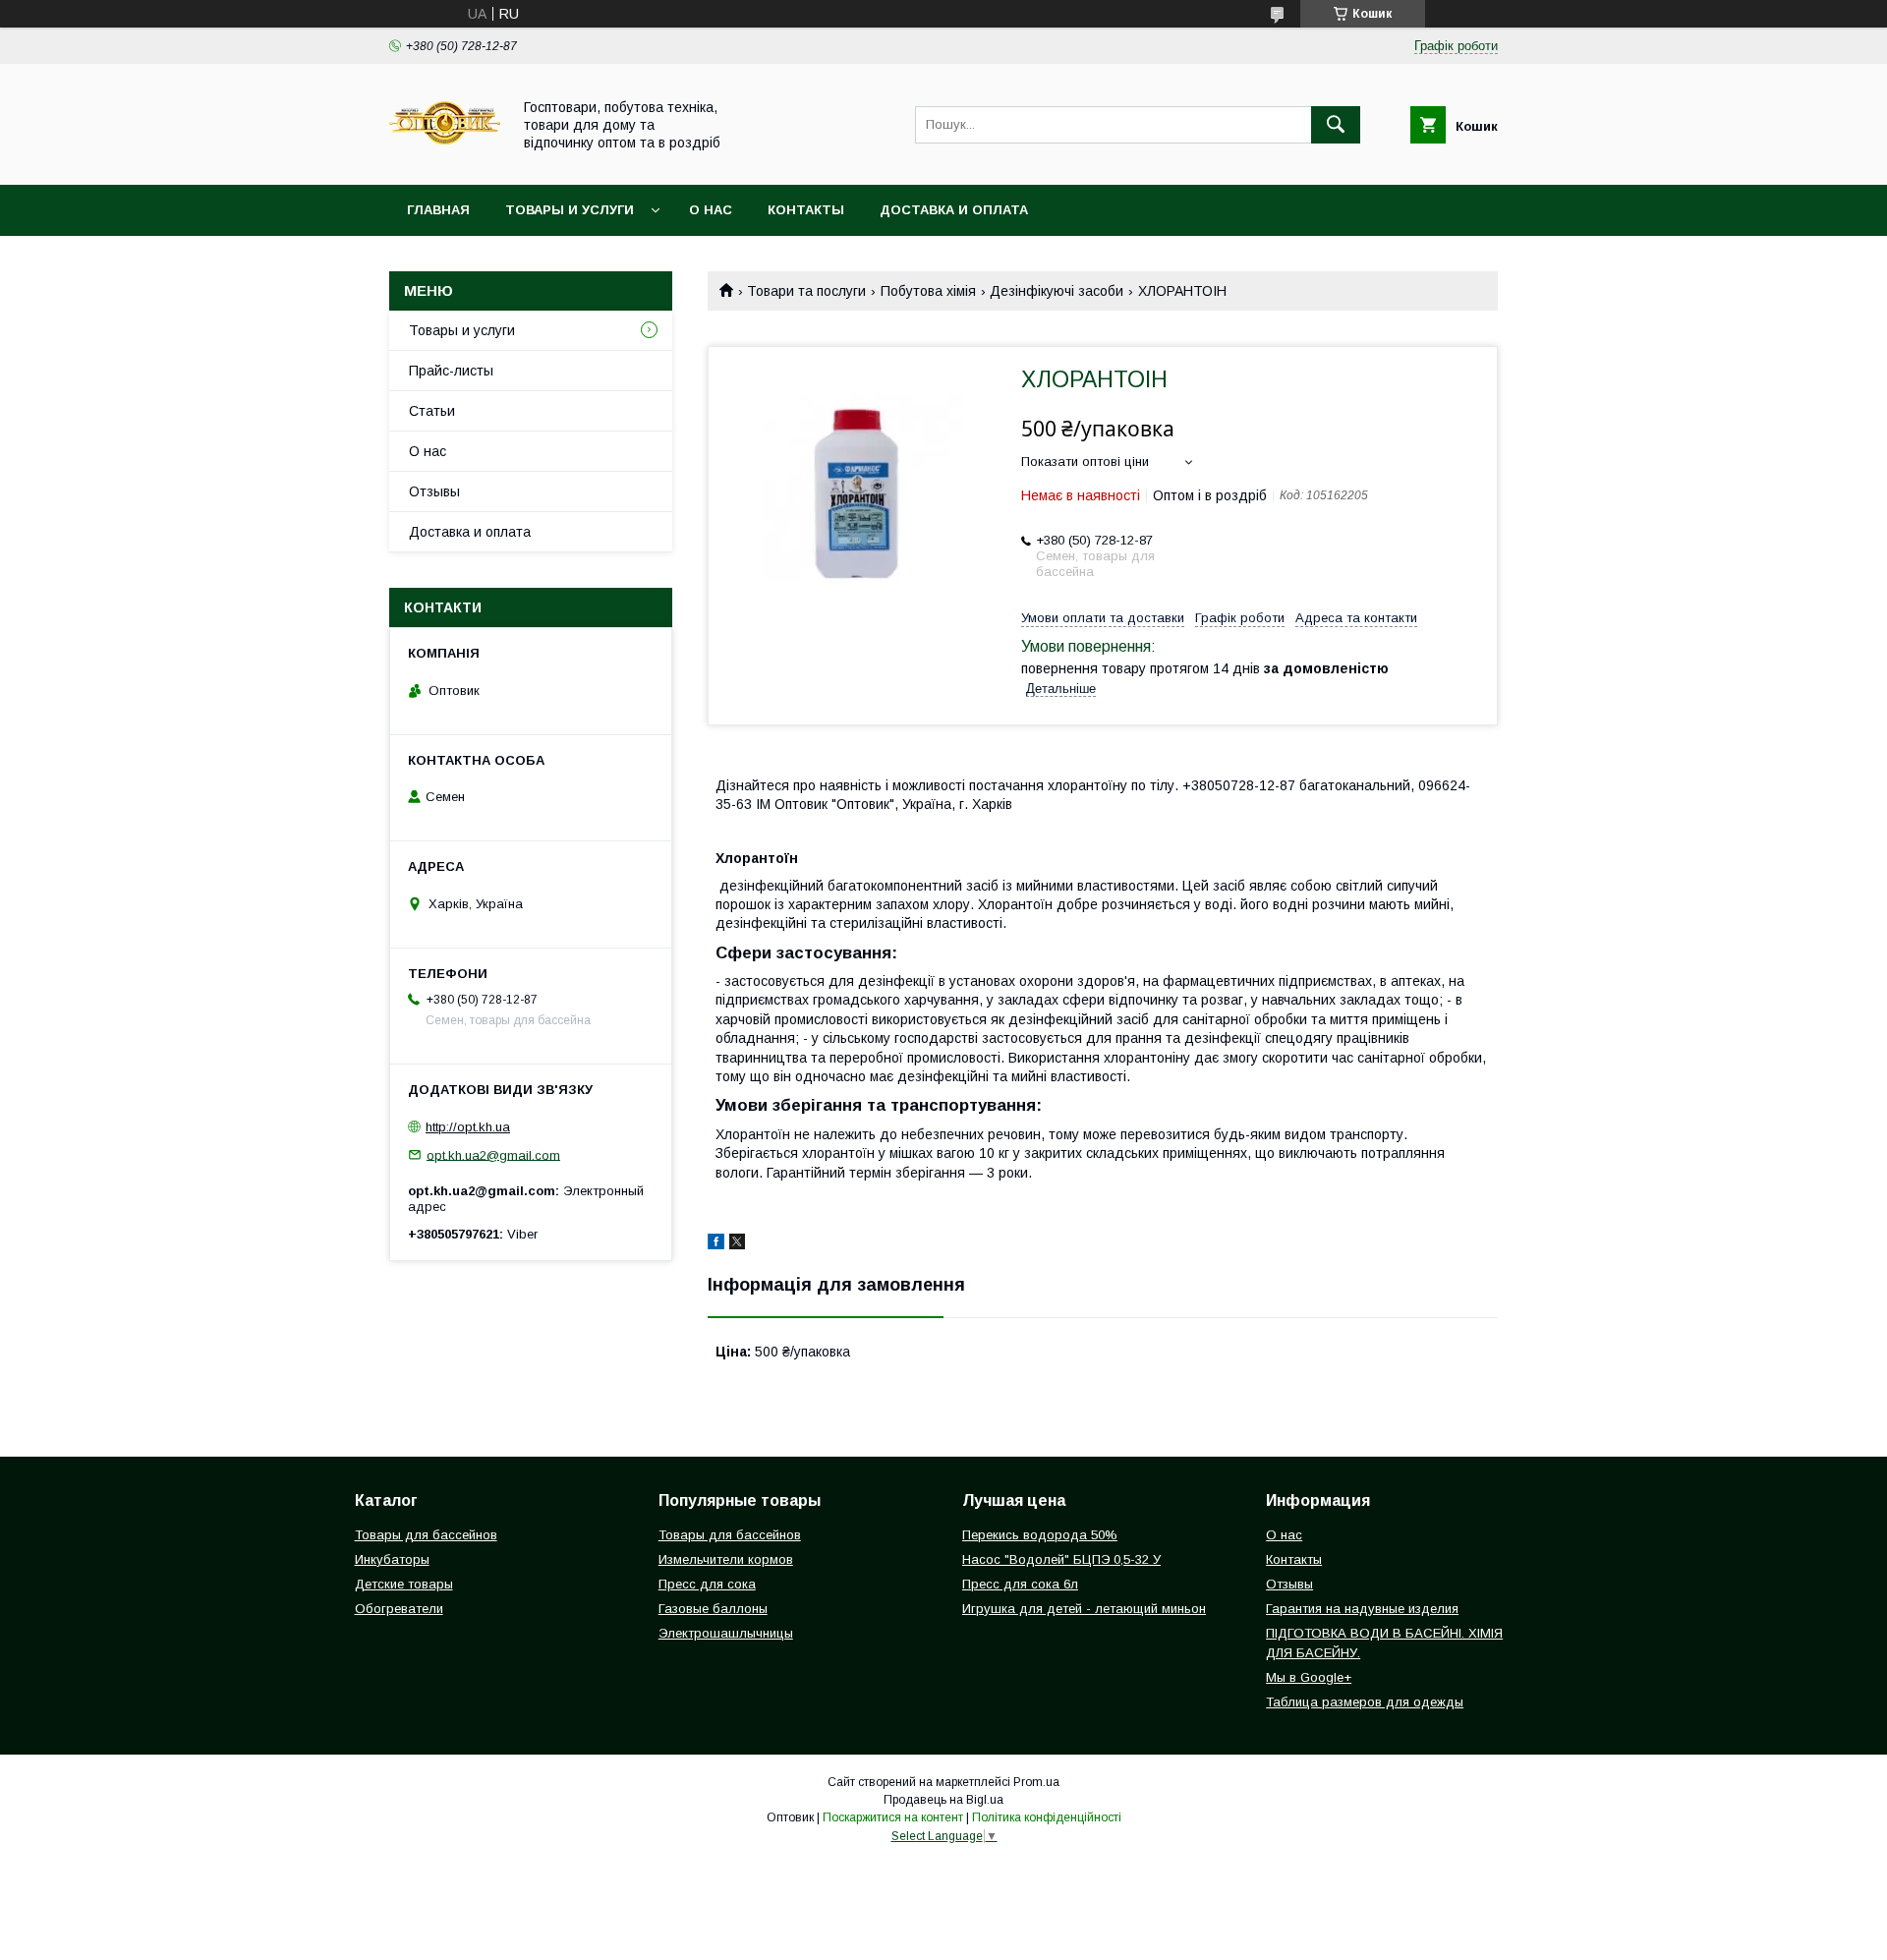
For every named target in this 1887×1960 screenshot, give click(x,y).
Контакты (806, 210)
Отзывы (434, 491)
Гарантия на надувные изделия (1362, 1609)
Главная (438, 210)
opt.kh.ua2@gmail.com (493, 1154)
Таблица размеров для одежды (1365, 1702)
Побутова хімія (928, 291)
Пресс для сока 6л (1020, 1584)
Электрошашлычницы (726, 1633)
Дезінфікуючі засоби (1057, 291)
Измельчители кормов (726, 1559)
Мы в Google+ (1309, 1677)
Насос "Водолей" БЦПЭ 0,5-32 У (1061, 1559)
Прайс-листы (451, 371)
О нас (711, 210)
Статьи (432, 411)
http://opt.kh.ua (468, 1127)
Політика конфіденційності (1047, 1817)
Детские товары (404, 1584)
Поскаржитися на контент (893, 1817)
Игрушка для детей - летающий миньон (1084, 1609)
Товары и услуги (570, 210)
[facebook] (716, 1244)
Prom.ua (1036, 1782)
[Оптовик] (445, 159)
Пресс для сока (707, 1584)
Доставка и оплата (954, 210)
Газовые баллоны (713, 1609)
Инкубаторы (392, 1559)
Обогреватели (399, 1609)
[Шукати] (1336, 125)
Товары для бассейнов (426, 1535)
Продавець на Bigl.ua (943, 1800)
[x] (737, 1244)
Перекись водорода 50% (1040, 1535)
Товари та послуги (806, 291)
